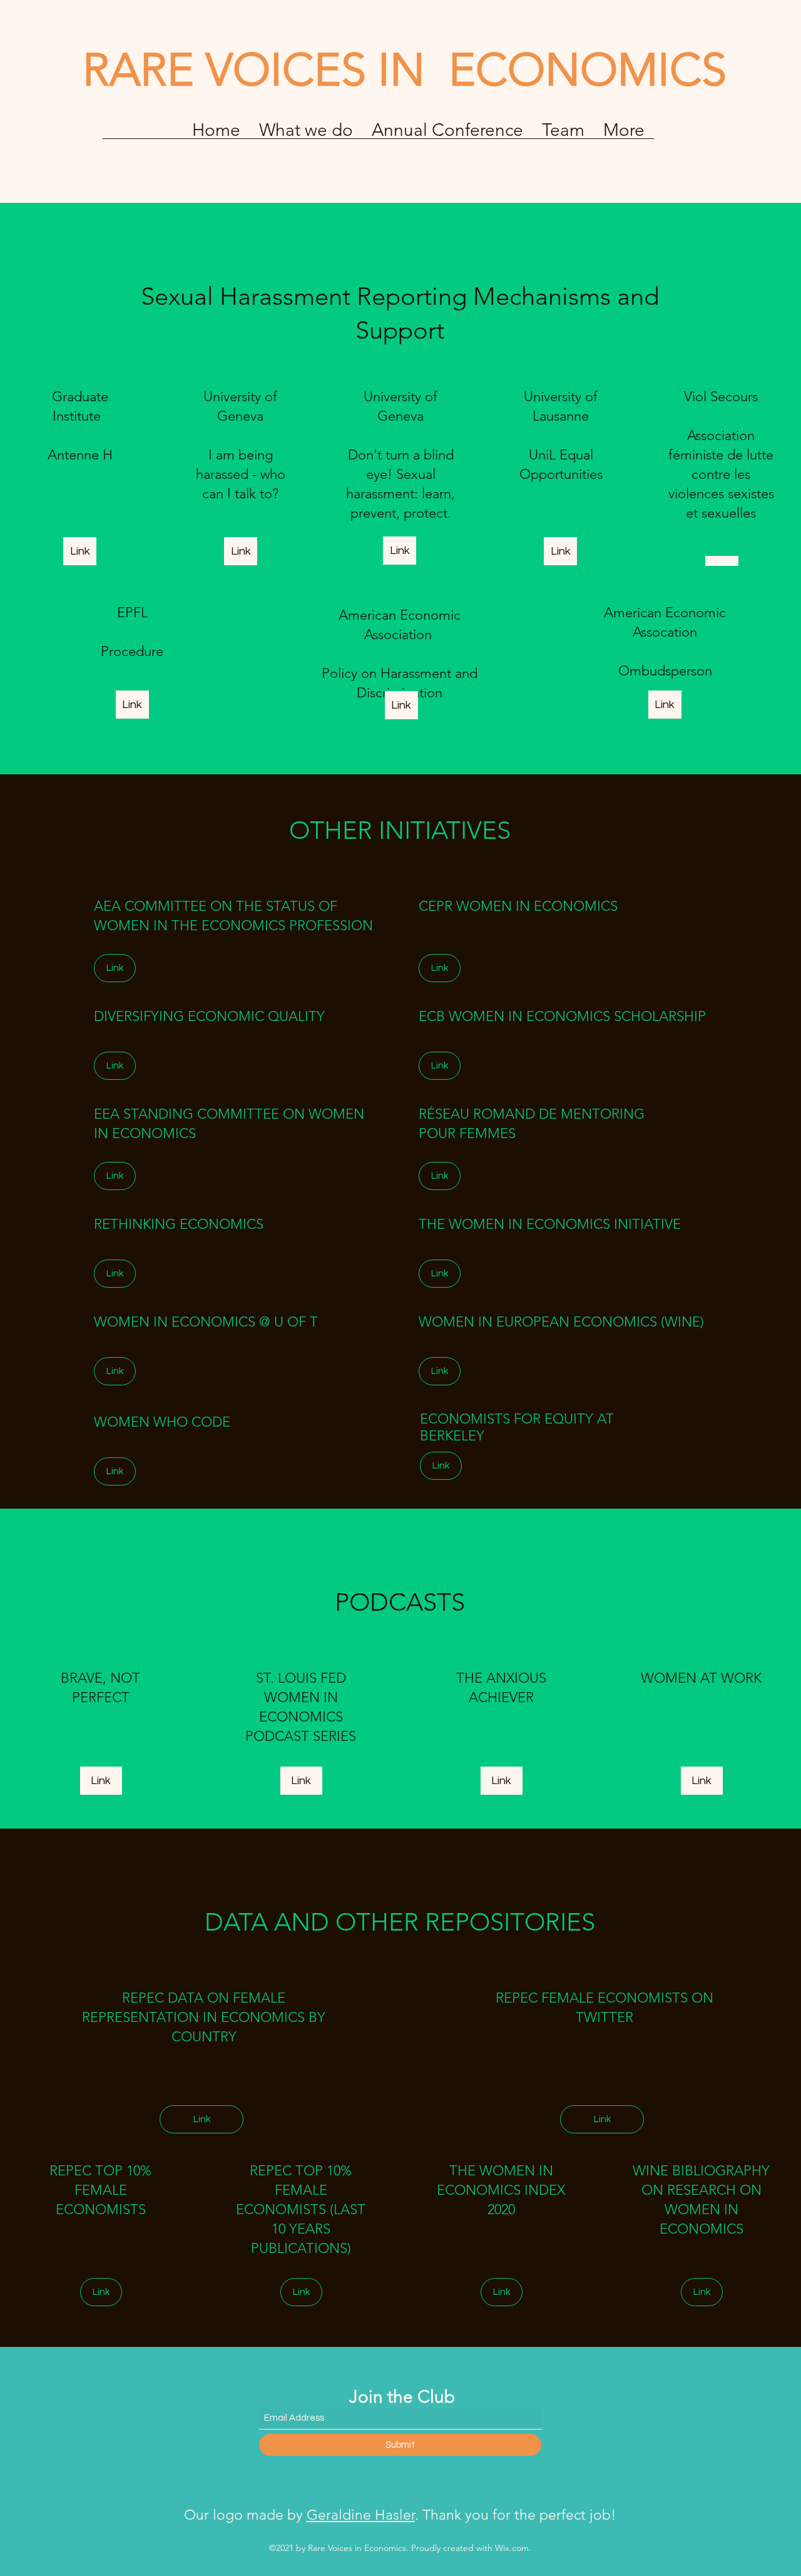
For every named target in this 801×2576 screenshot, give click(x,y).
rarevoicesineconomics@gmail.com (111, 33)
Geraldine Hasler (361, 2515)
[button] (447, 134)
